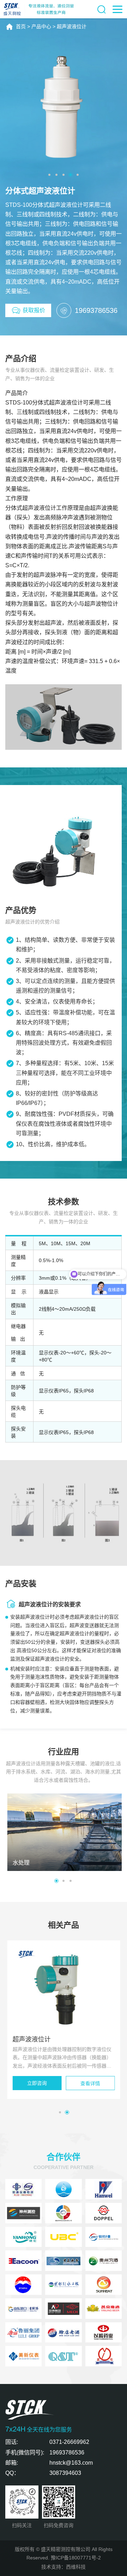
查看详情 (90, 2083)
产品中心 (41, 26)
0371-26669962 (69, 2442)
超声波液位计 (72, 26)
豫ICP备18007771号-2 (76, 2558)
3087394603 (65, 2473)
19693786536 (67, 2453)
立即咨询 (37, 2083)
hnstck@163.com (71, 2463)
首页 (21, 26)
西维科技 (76, 2567)
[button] (49, 175)
